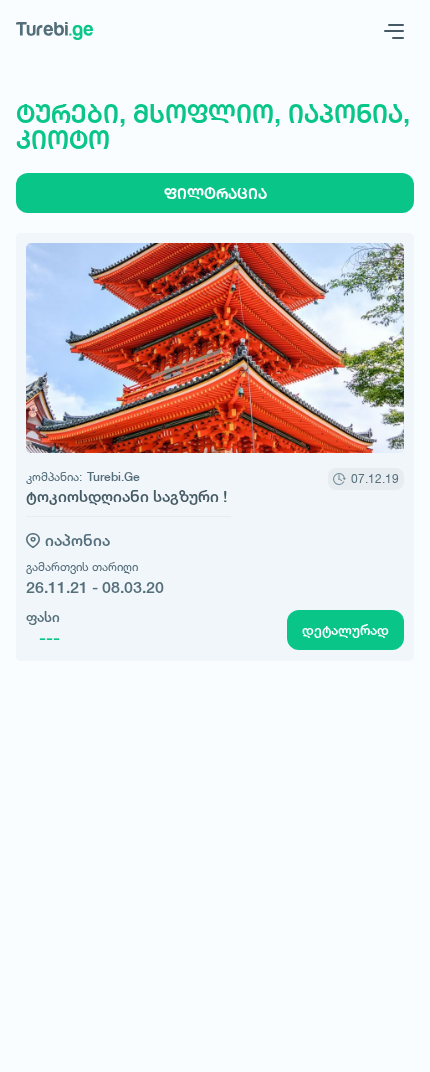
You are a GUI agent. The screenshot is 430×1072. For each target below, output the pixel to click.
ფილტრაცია (215, 193)
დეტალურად (345, 630)
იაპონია (77, 540)
